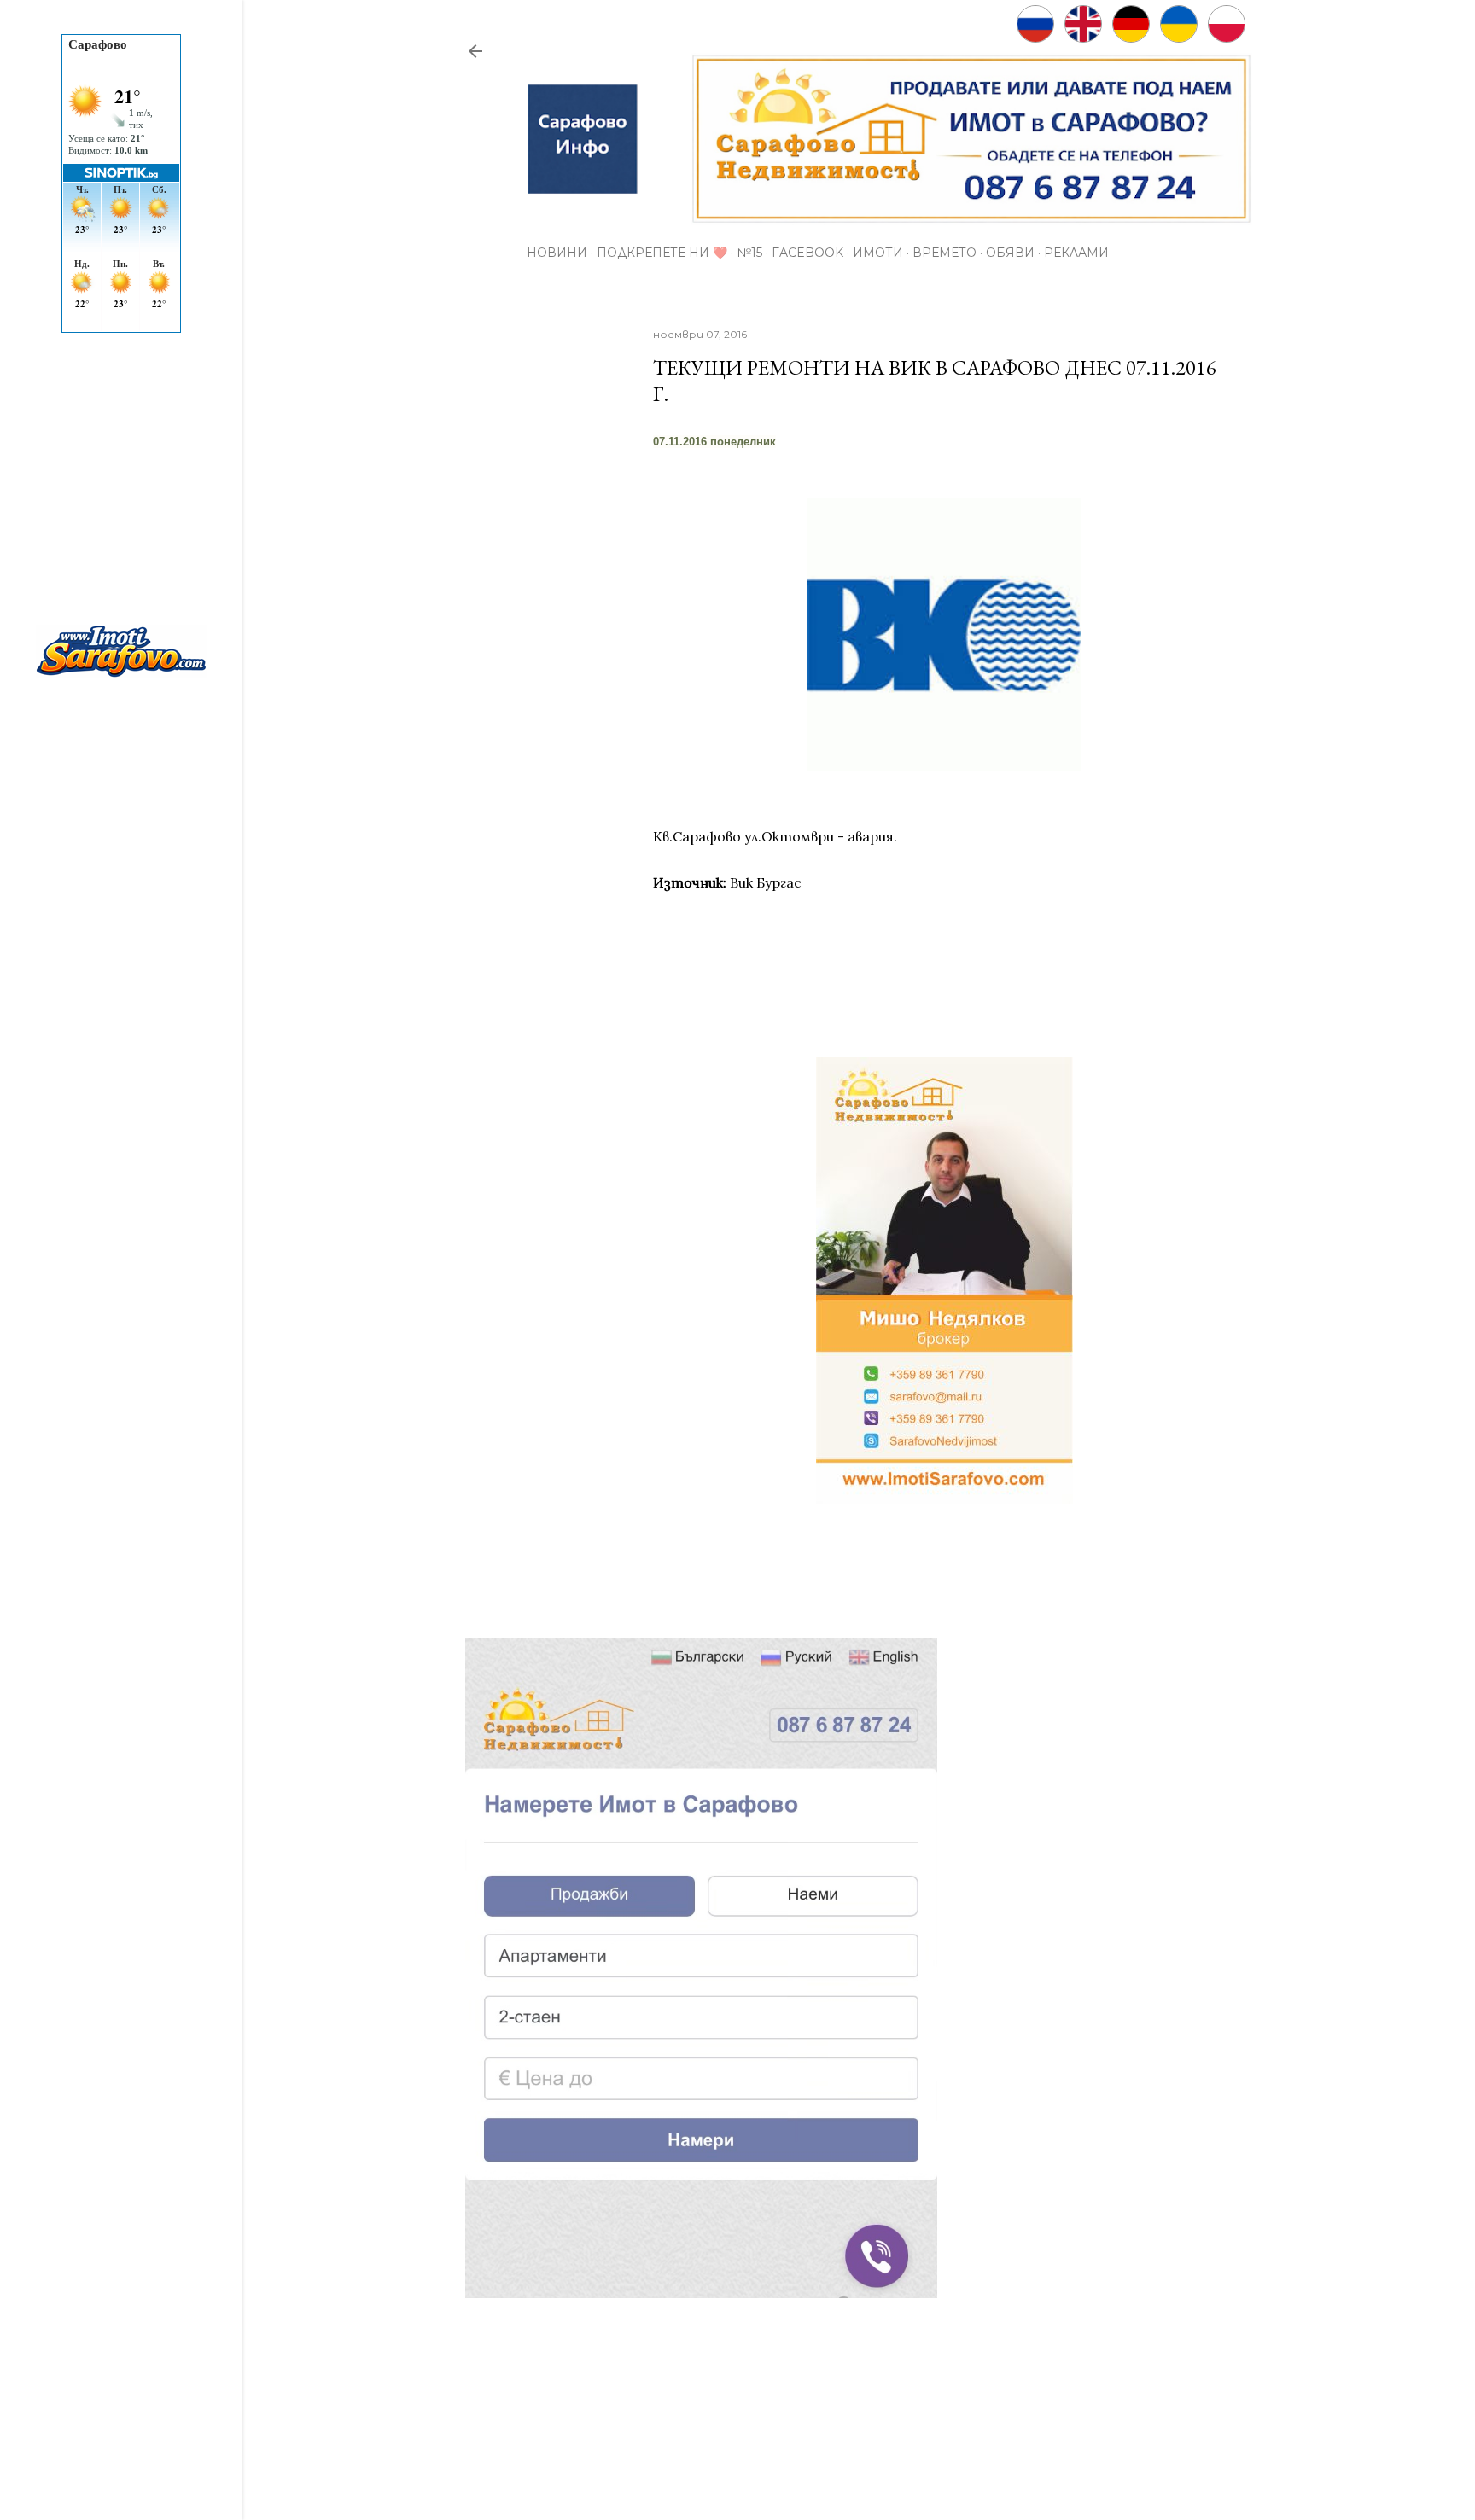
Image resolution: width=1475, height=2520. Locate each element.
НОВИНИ (557, 253)
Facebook (807, 253)
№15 (749, 253)
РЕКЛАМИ (1076, 253)
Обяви (1010, 253)
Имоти (878, 253)
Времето (944, 253)
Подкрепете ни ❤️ (662, 253)
